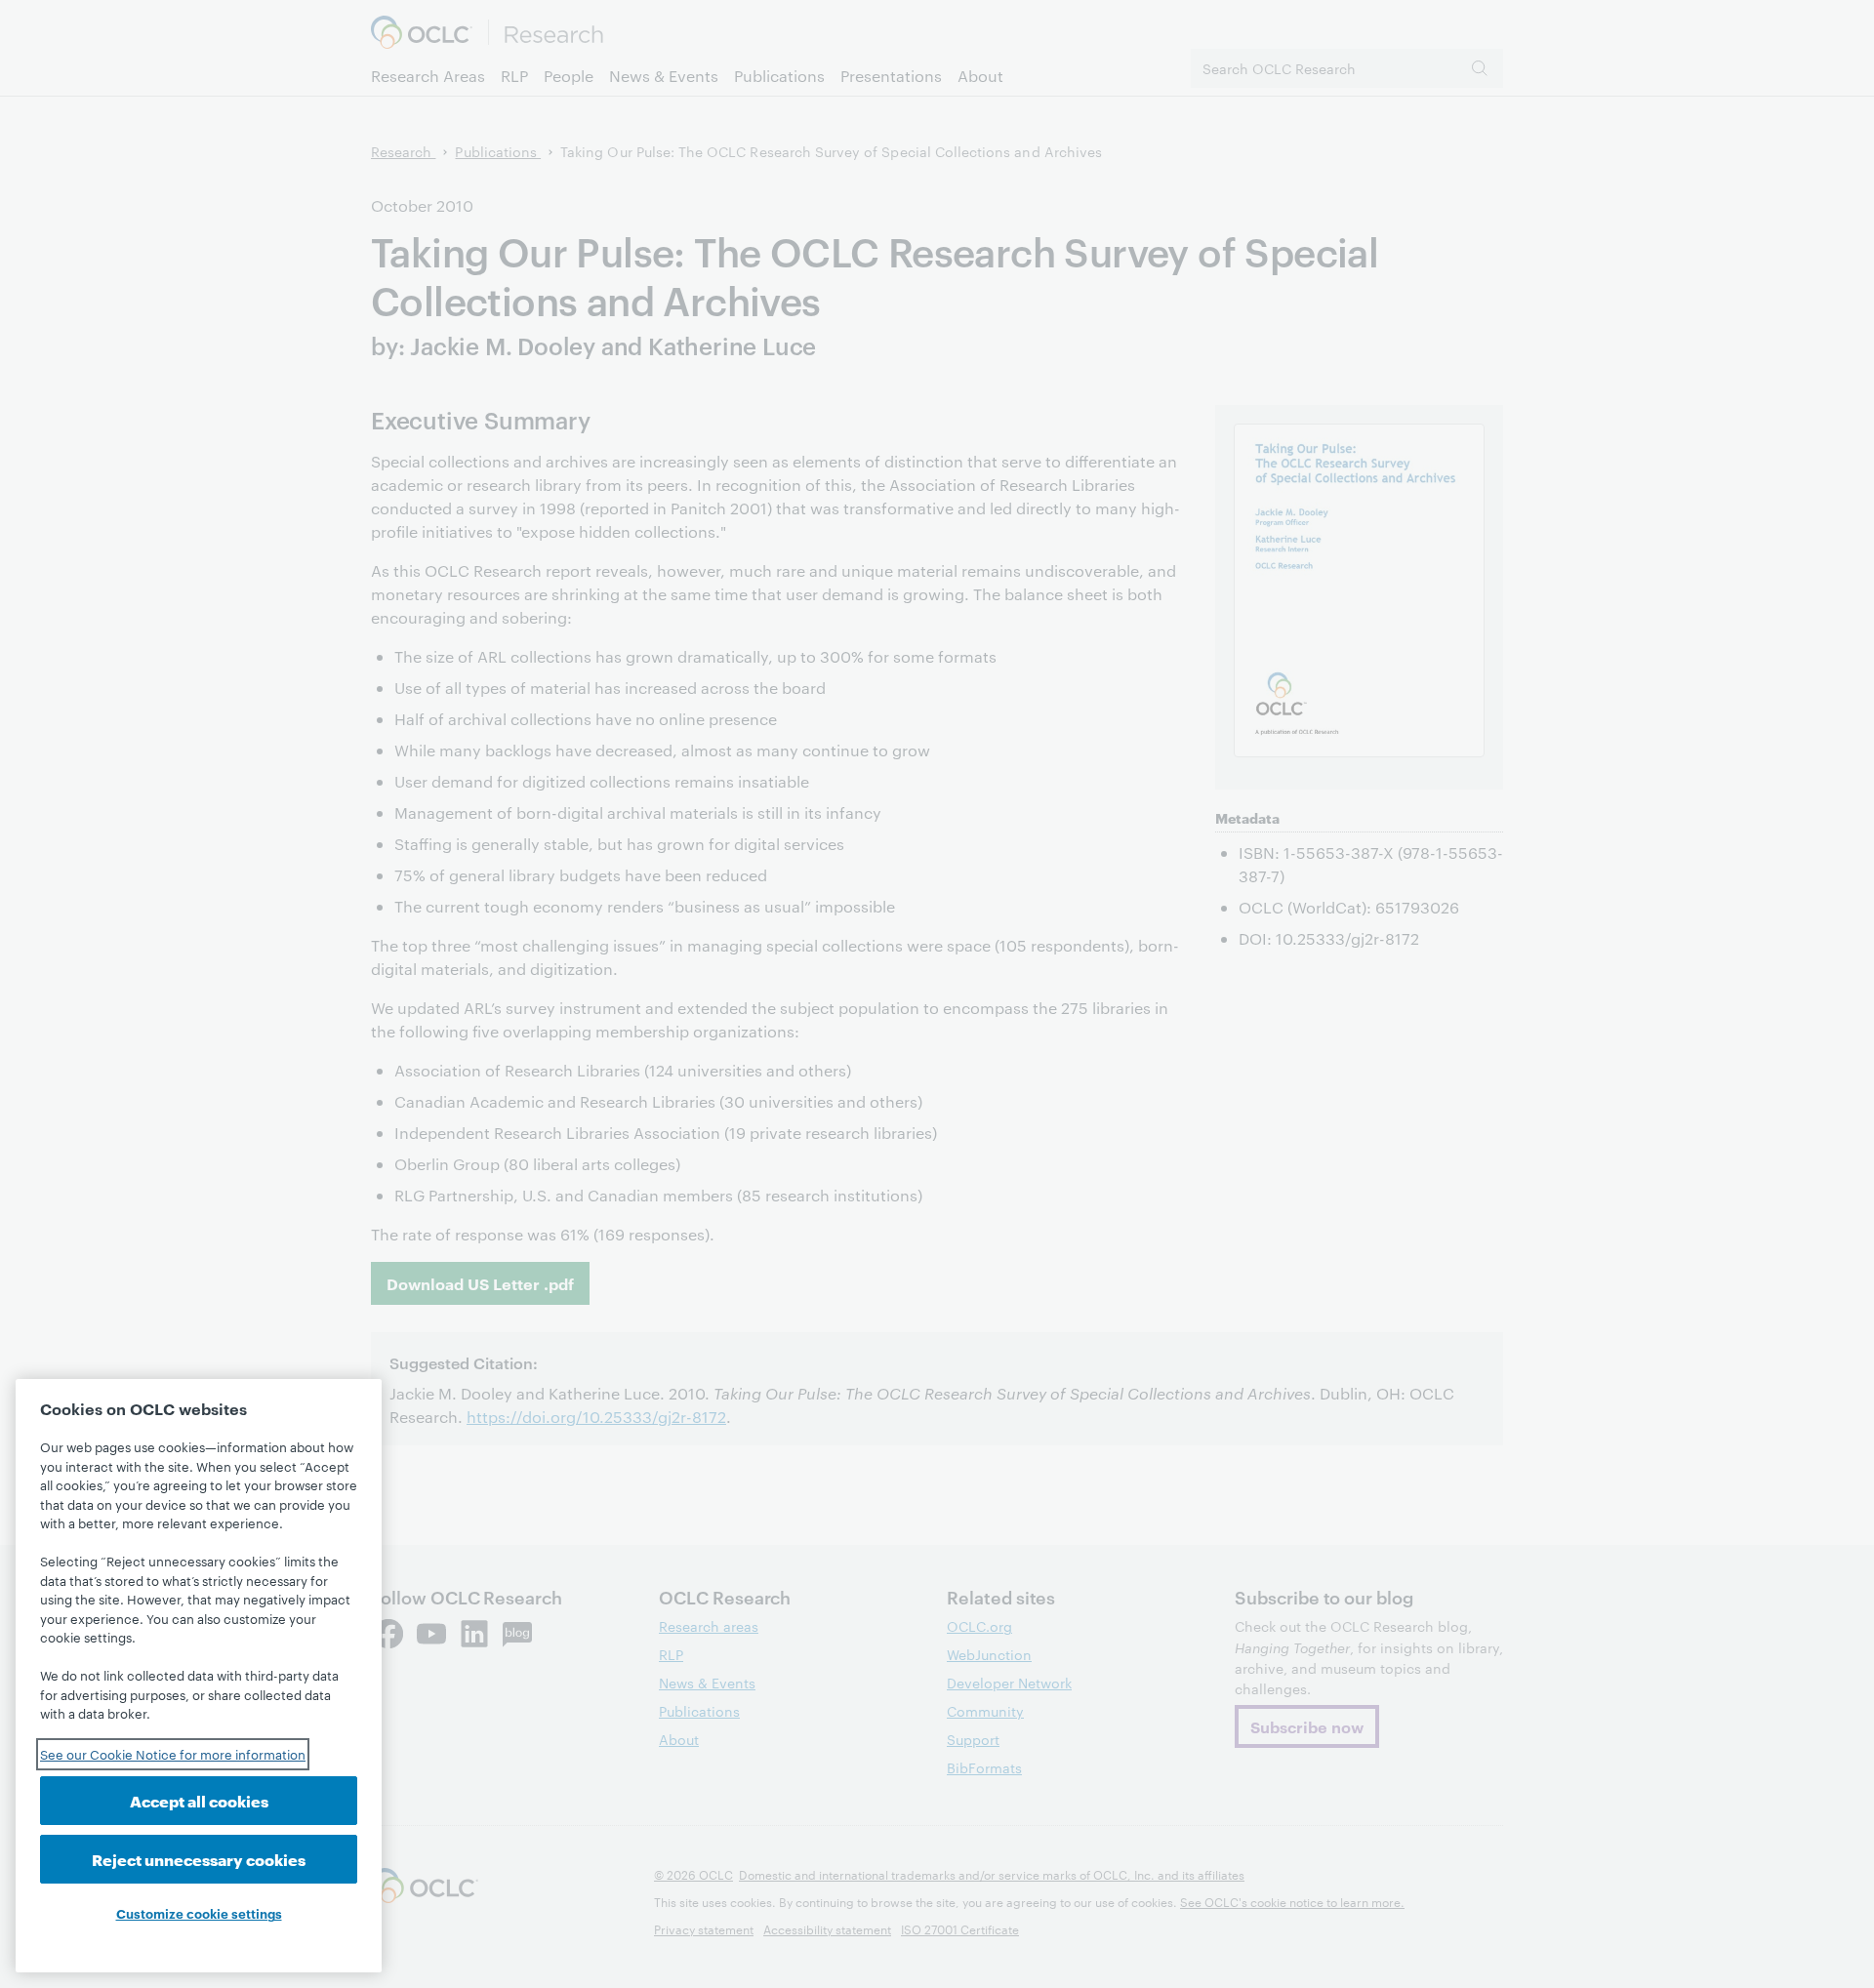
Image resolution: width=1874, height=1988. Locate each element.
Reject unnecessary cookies (199, 1859)
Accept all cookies (199, 1800)
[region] (199, 1676)
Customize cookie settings (199, 1913)
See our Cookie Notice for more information (173, 1754)
